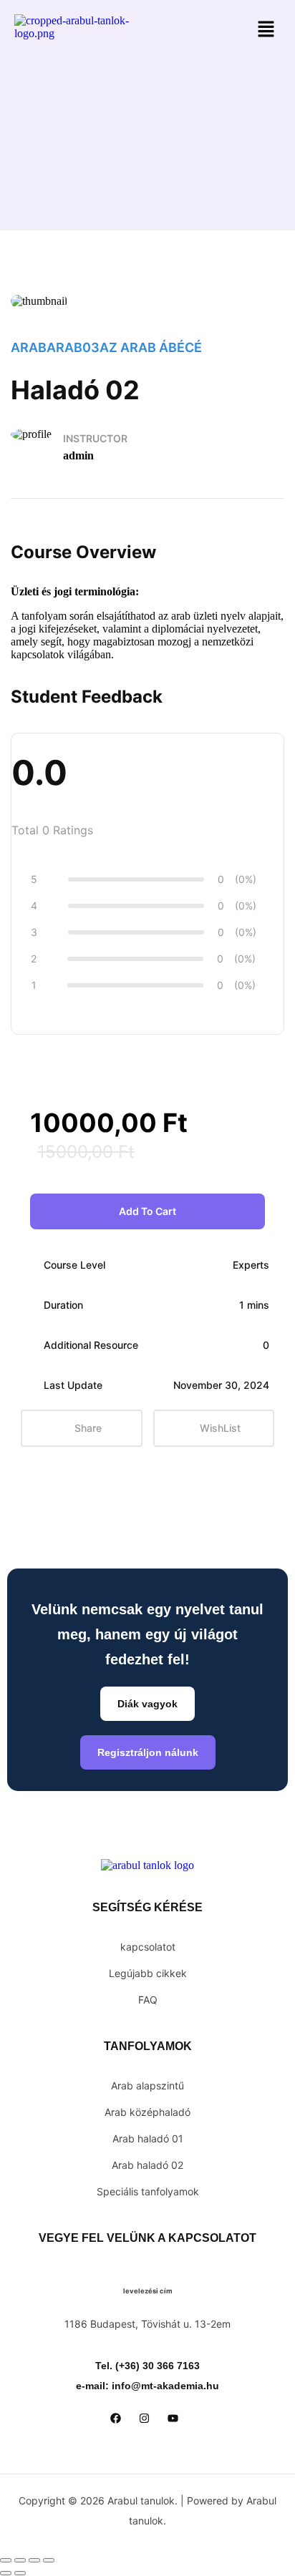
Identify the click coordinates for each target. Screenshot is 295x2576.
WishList (220, 1428)
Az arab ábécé (151, 347)
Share (88, 1428)
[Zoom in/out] (6, 2560)
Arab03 (73, 347)
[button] (266, 30)
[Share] (34, 2560)
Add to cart (147, 1211)
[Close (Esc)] (49, 2560)
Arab (29, 347)
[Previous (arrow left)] (6, 2573)
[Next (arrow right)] (20, 2573)
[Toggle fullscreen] (20, 2560)
